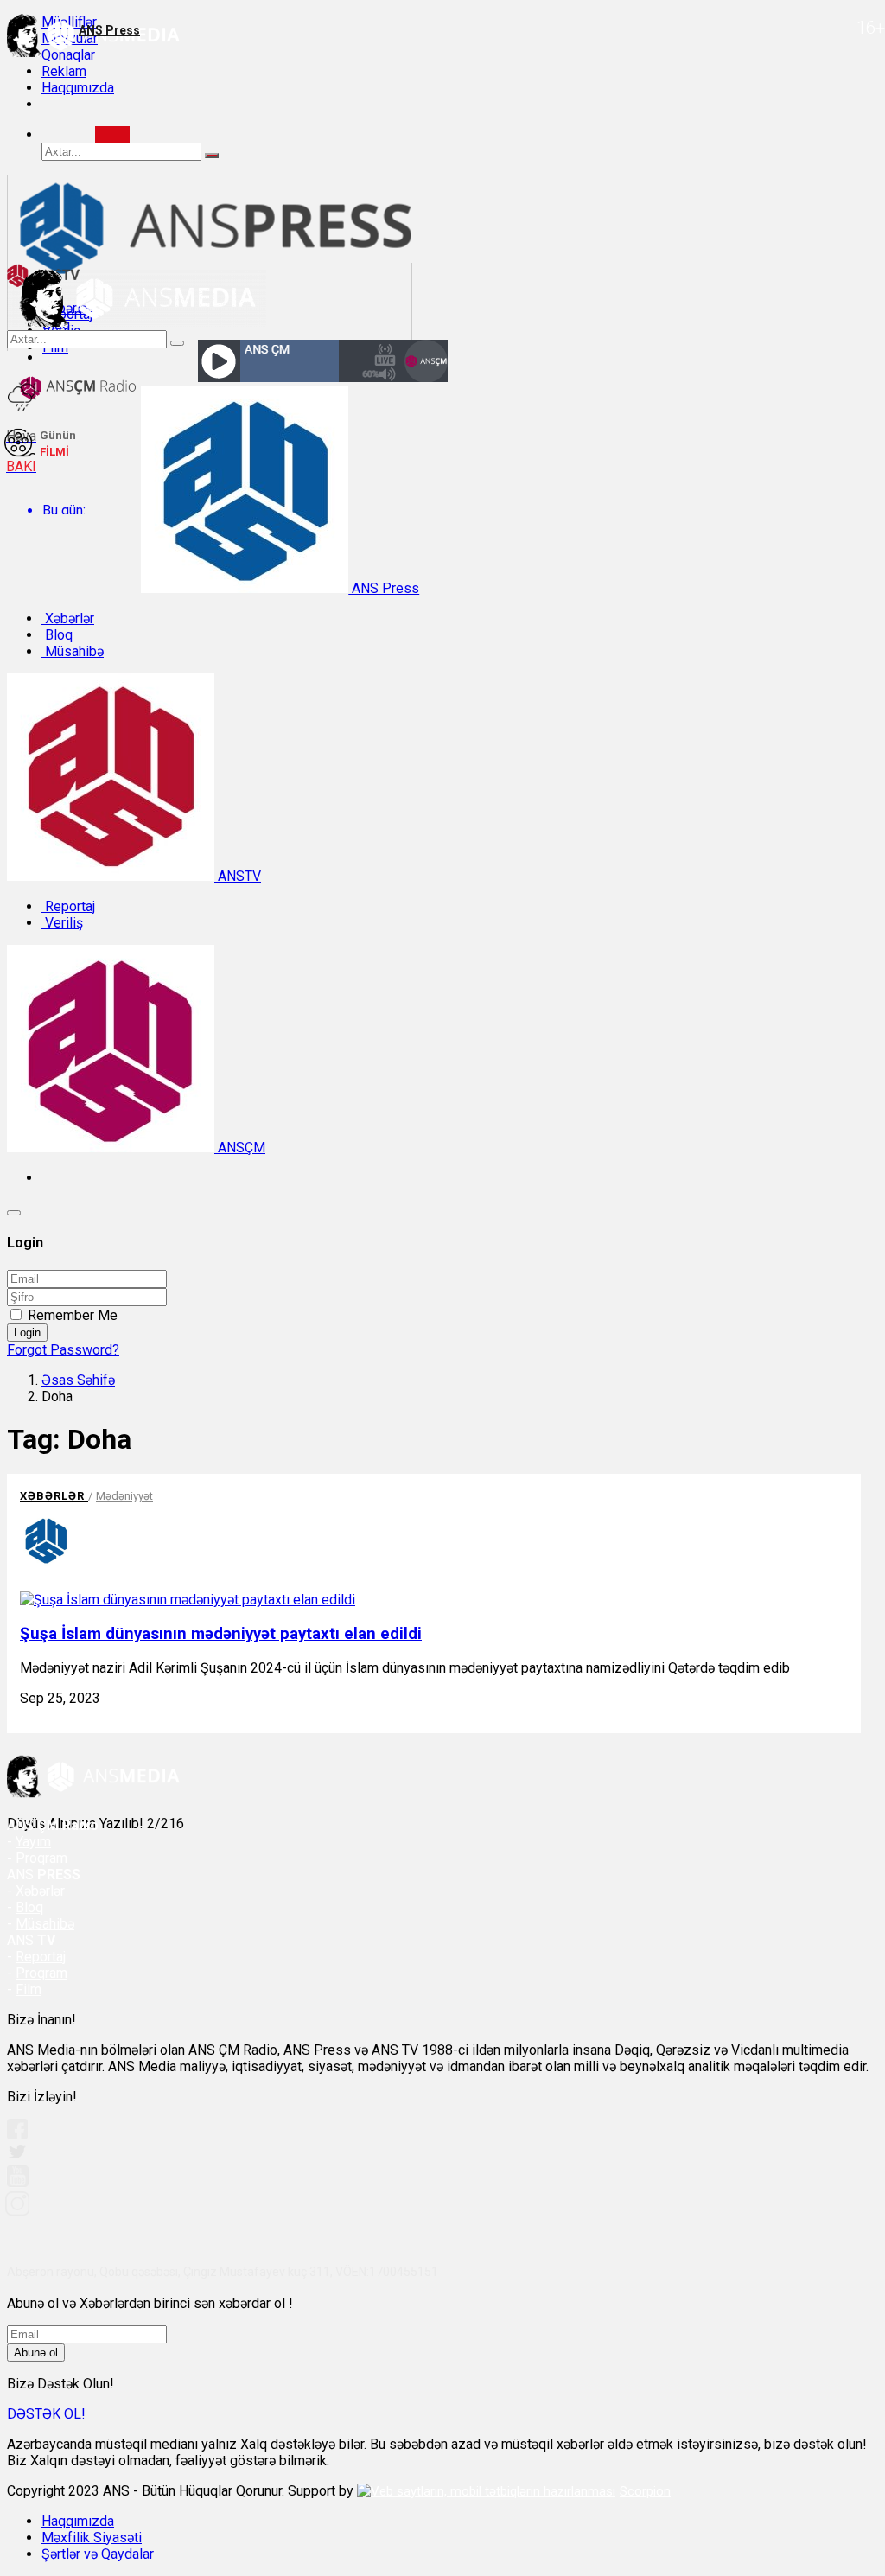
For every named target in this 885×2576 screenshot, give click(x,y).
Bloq (57, 635)
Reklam (64, 71)
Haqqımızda (78, 88)
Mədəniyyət (124, 1496)
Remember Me (73, 1315)
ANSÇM (240, 1148)
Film (29, 1989)
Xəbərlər (68, 618)
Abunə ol (36, 2353)
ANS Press (384, 588)
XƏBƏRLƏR (54, 1496)
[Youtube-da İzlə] (18, 2183)
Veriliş (62, 923)
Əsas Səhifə (78, 1380)
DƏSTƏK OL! (46, 2414)
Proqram (41, 1973)
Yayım (33, 1842)
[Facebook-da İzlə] (17, 2135)
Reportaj (68, 906)
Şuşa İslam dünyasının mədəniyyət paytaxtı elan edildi (221, 1634)
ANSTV (238, 876)
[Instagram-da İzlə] (18, 2211)
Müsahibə (73, 651)
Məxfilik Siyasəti (92, 2538)
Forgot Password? (63, 1350)
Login (27, 1333)
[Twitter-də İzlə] (16, 2155)
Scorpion (645, 2491)
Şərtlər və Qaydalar (98, 2554)
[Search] (112, 134)
